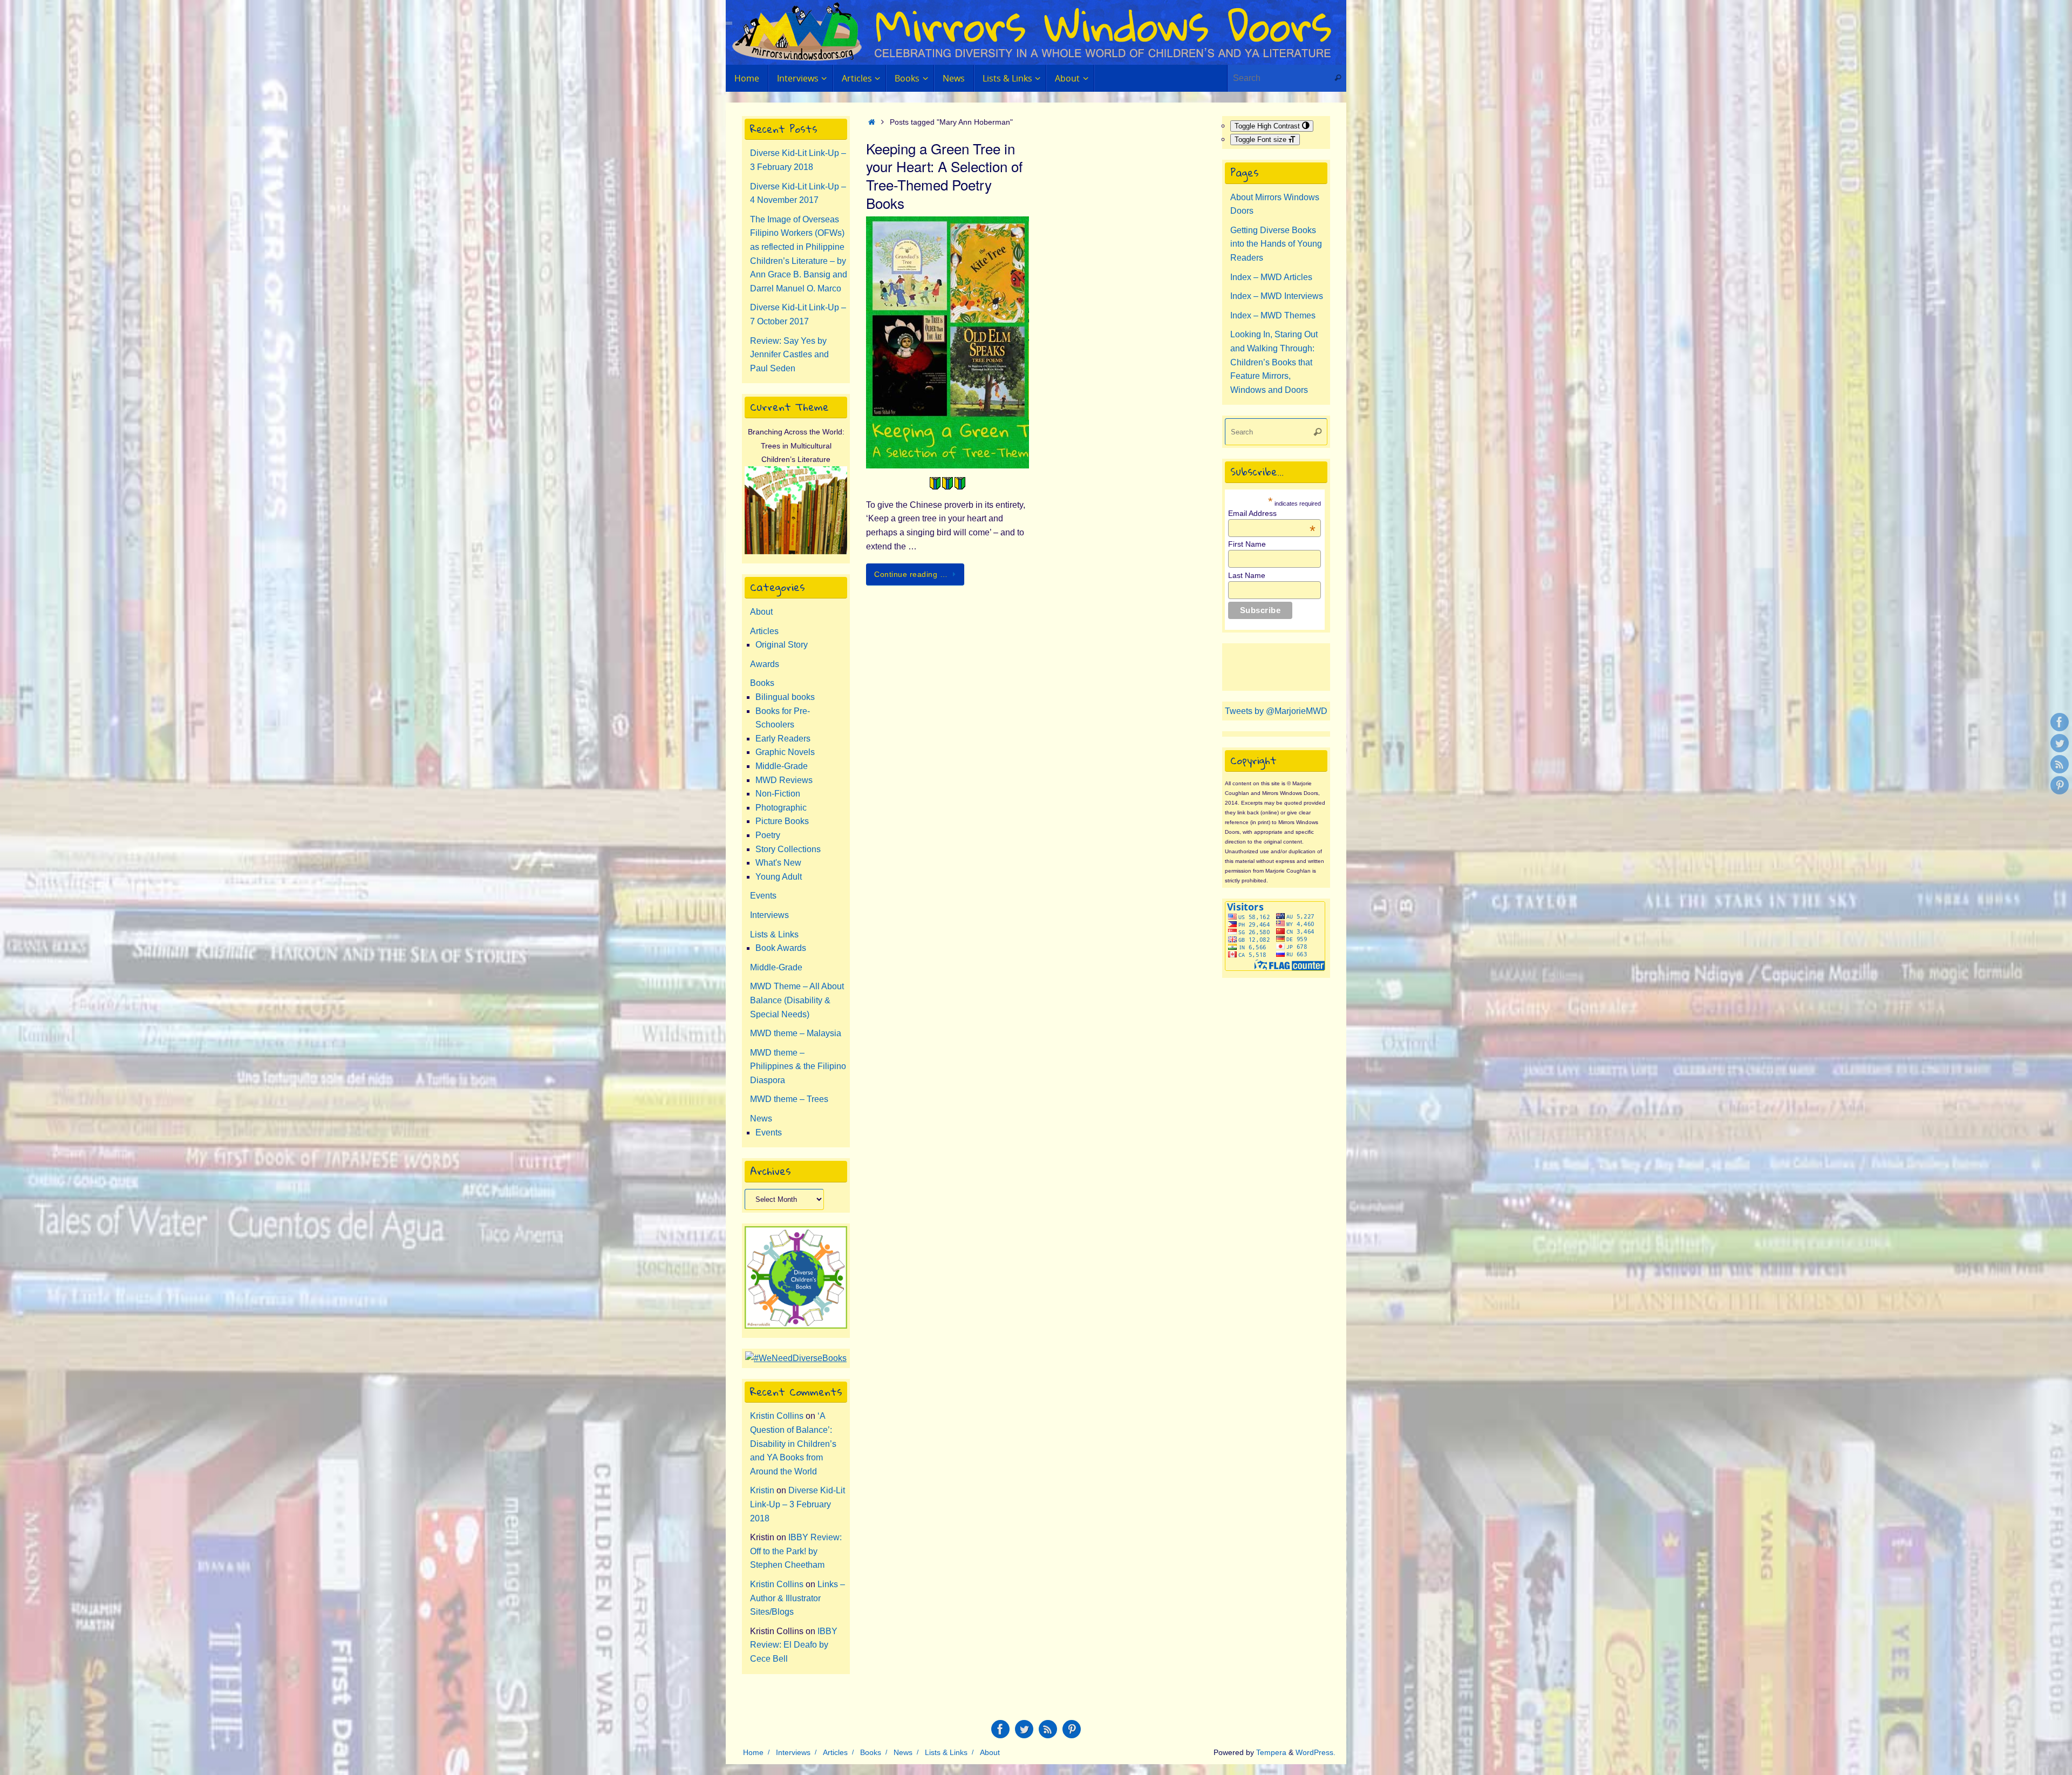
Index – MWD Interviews (1277, 296)
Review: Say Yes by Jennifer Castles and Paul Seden (789, 355)
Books (762, 683)
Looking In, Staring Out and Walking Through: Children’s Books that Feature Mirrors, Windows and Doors (1274, 362)
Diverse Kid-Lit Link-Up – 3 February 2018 (798, 1504)
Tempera (1271, 1752)
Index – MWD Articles (1271, 277)
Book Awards (781, 948)
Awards (765, 664)
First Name (1247, 544)
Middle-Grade (782, 766)
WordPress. (1316, 1752)
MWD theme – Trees (789, 1099)
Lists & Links (774, 934)
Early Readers (783, 739)
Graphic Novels (785, 752)
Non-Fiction (778, 794)
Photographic (781, 808)
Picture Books (782, 821)
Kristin (762, 1490)
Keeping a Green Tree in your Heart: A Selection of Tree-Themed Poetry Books (944, 175)
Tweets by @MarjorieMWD (1276, 711)
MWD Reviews (784, 780)
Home (753, 1752)
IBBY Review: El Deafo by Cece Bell (794, 1645)
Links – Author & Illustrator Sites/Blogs (798, 1598)
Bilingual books (785, 697)
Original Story (782, 645)
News (761, 1118)
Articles (764, 631)
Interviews (769, 915)
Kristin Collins (777, 1416)
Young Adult (779, 877)
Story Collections (788, 849)
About (761, 612)
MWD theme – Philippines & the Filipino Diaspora (798, 1066)
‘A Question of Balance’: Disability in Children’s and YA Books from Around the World (793, 1443)
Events (763, 896)
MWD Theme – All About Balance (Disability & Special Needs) (797, 1000)
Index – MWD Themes (1273, 315)
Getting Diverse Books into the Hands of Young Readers (1276, 244)
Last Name (1247, 575)
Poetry (768, 835)
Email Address (1272, 513)
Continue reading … (911, 574)
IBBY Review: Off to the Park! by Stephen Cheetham (796, 1551)
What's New (778, 863)
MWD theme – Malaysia (796, 1033)
